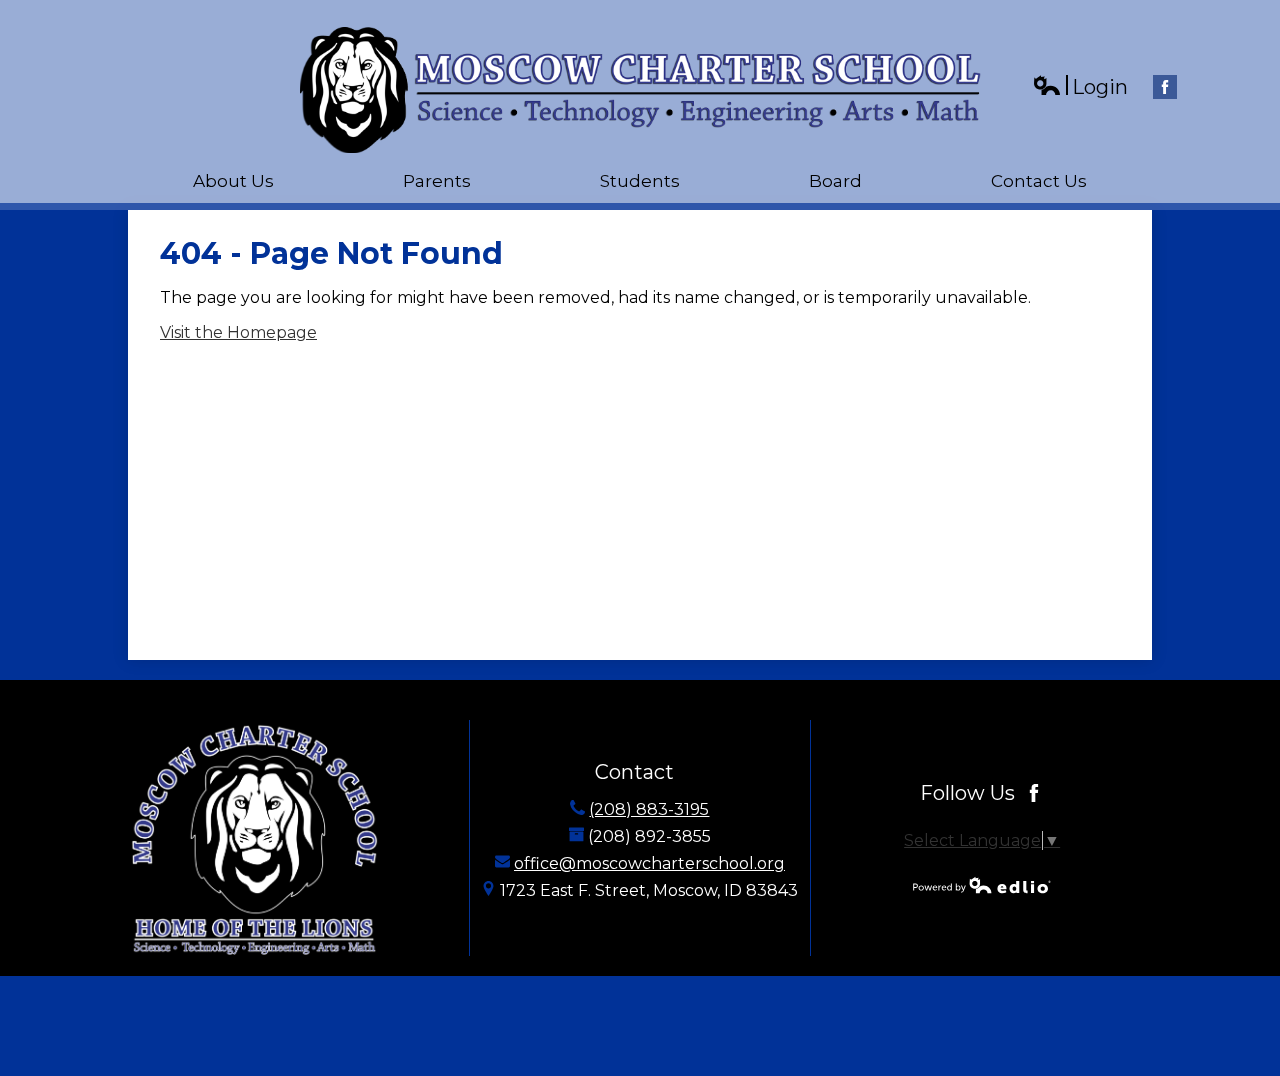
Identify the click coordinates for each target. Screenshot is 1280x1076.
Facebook (1165, 87)
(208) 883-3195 (649, 809)
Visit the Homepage (238, 332)
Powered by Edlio (982, 885)
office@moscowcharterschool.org (649, 863)
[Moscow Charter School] (640, 90)
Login (1080, 87)
